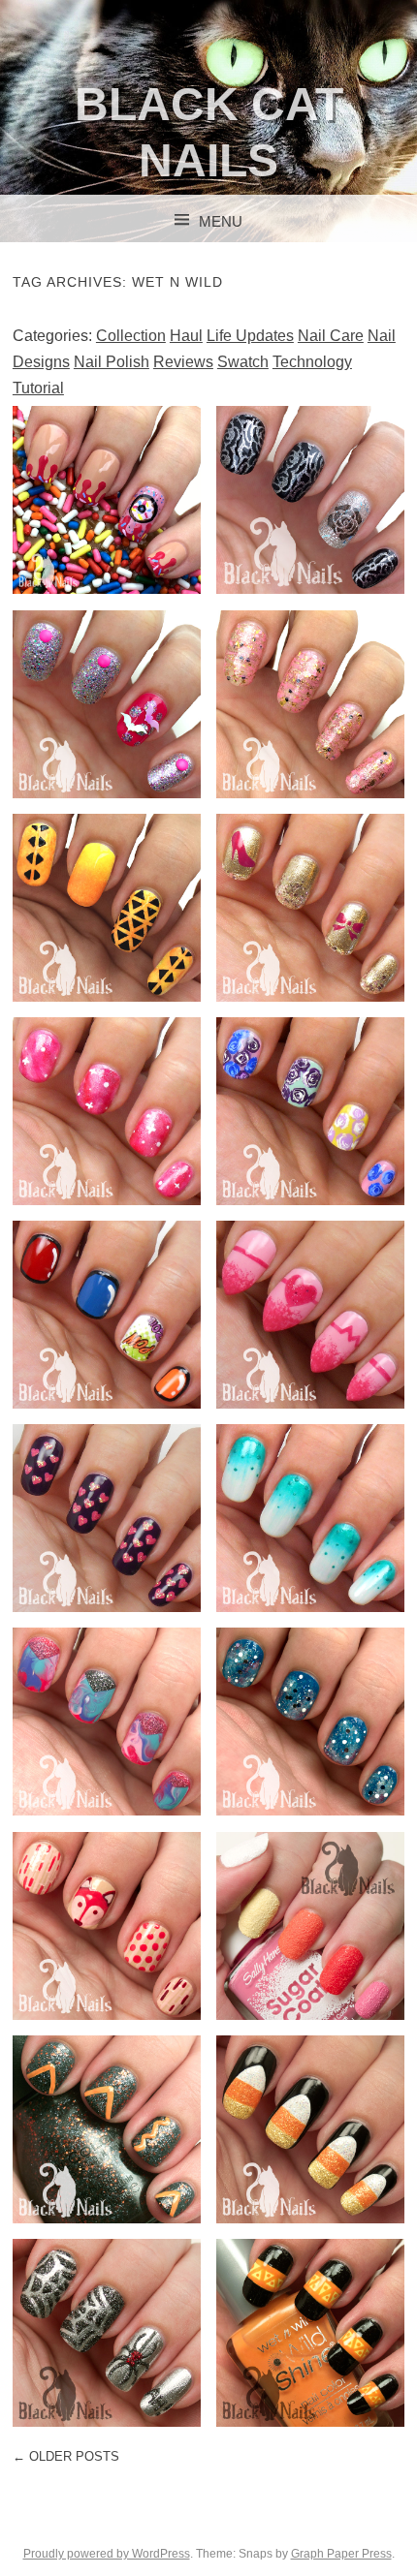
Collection (131, 336)
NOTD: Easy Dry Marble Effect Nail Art (107, 1722)
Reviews (183, 362)
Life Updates (250, 336)
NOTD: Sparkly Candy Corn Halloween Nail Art (310, 2128)
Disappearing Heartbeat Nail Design (310, 1314)
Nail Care (331, 336)
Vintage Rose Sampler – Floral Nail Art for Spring (311, 1110)
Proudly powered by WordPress (107, 2554)
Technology (312, 362)
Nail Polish (112, 362)
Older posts (66, 2456)
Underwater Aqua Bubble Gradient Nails (310, 1517)
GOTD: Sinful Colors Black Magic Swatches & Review (107, 2128)
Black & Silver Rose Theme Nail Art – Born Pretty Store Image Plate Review (311, 512)
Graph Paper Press (341, 2554)
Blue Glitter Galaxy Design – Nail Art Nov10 (310, 1722)
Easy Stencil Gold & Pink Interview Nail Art (311, 907)
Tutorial (38, 388)
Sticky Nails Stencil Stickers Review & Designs (107, 2332)
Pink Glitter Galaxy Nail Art (106, 1110)
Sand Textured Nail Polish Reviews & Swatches (310, 1925)
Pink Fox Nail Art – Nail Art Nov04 (106, 1925)
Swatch (243, 362)
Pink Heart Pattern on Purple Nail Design (106, 1517)
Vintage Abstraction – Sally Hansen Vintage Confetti (311, 703)
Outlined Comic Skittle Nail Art (107, 1314)
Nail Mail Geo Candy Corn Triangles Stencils (107, 907)
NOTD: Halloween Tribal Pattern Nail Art (311, 2332)
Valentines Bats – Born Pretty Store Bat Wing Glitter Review (107, 703)
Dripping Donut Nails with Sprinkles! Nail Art (106, 500)
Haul (186, 336)
